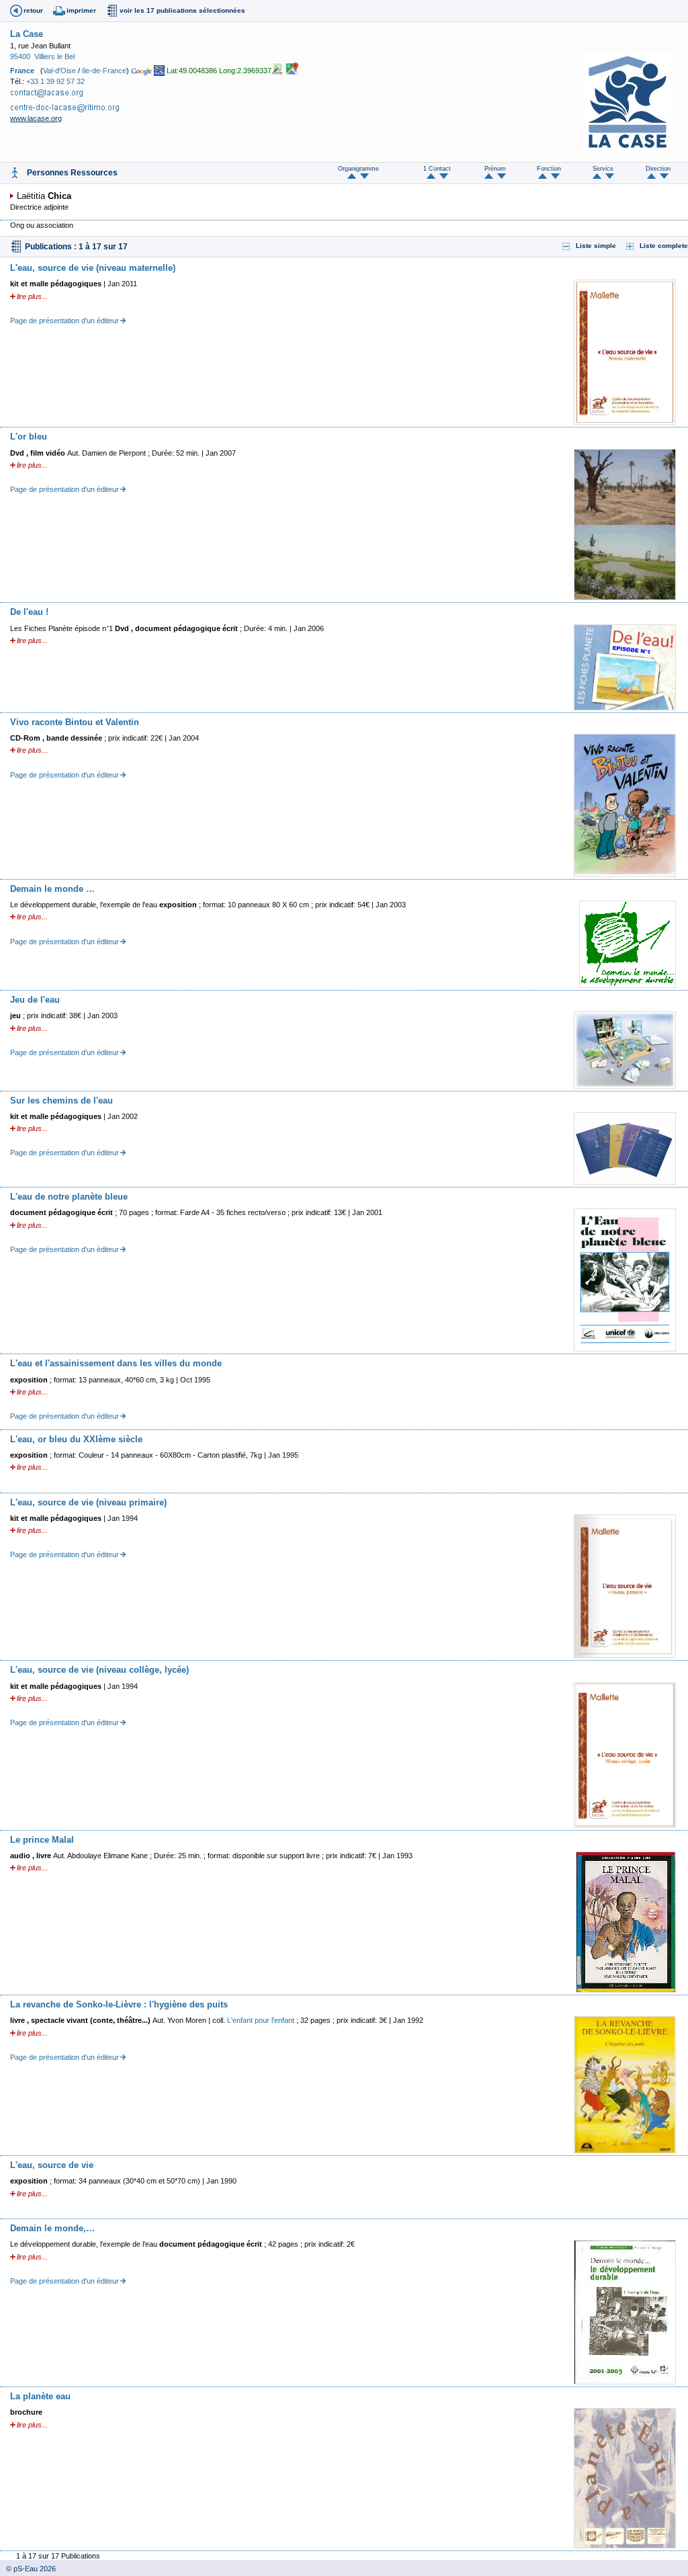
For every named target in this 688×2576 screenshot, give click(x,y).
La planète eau (40, 2396)
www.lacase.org (36, 118)
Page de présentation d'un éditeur (64, 321)
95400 (20, 56)
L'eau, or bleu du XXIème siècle (76, 1439)
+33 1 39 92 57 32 (55, 81)
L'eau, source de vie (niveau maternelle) (93, 268)
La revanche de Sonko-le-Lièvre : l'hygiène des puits (119, 2004)
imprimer (81, 10)
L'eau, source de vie (52, 2165)
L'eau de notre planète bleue (69, 1197)
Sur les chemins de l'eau (61, 1100)
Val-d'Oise (59, 70)
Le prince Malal (42, 1840)
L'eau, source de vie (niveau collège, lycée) (99, 1670)
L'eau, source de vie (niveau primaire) (88, 1502)
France (22, 70)
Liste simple (596, 246)
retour (33, 10)
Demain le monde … (52, 889)
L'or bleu (29, 437)
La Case (27, 34)
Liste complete (664, 246)
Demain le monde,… (52, 2228)
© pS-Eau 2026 (28, 2569)
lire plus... (32, 296)
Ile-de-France (104, 70)
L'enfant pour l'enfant (261, 2020)
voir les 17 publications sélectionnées (182, 10)
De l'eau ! (29, 612)
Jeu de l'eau (35, 1000)
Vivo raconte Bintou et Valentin (75, 722)
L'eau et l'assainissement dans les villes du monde (116, 1363)
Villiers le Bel (54, 56)
